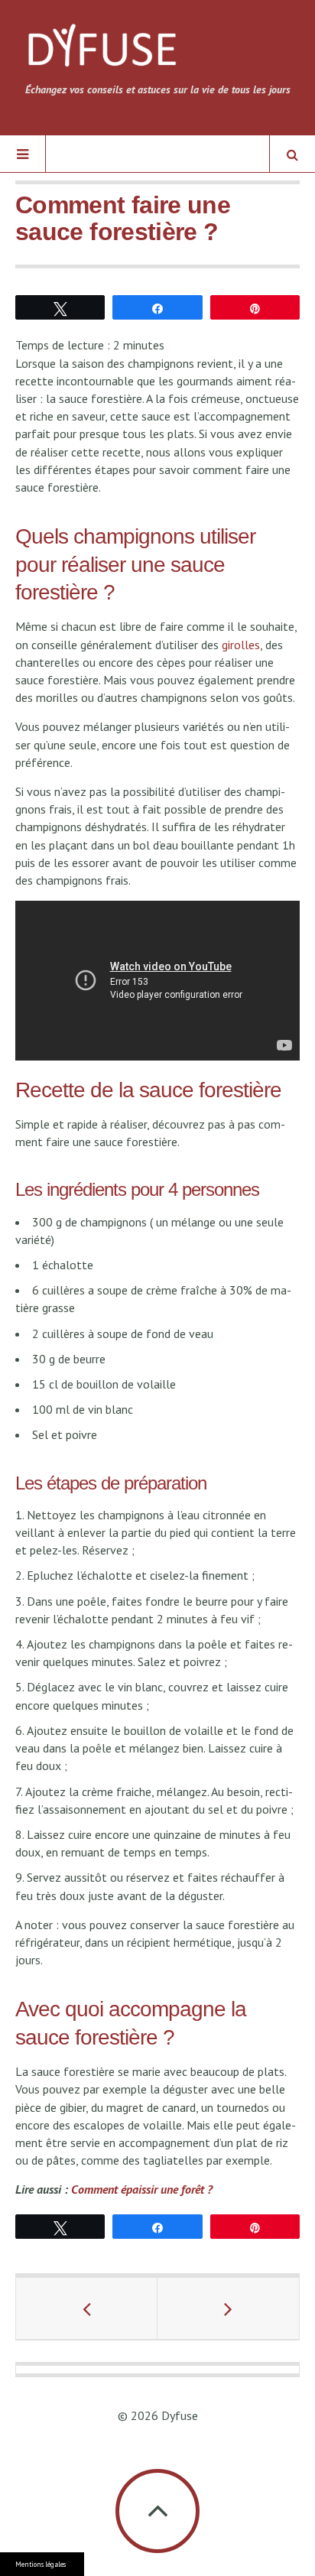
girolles (241, 645)
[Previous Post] (87, 2308)
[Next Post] (228, 2308)
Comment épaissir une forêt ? (142, 2189)
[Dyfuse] (102, 51)
